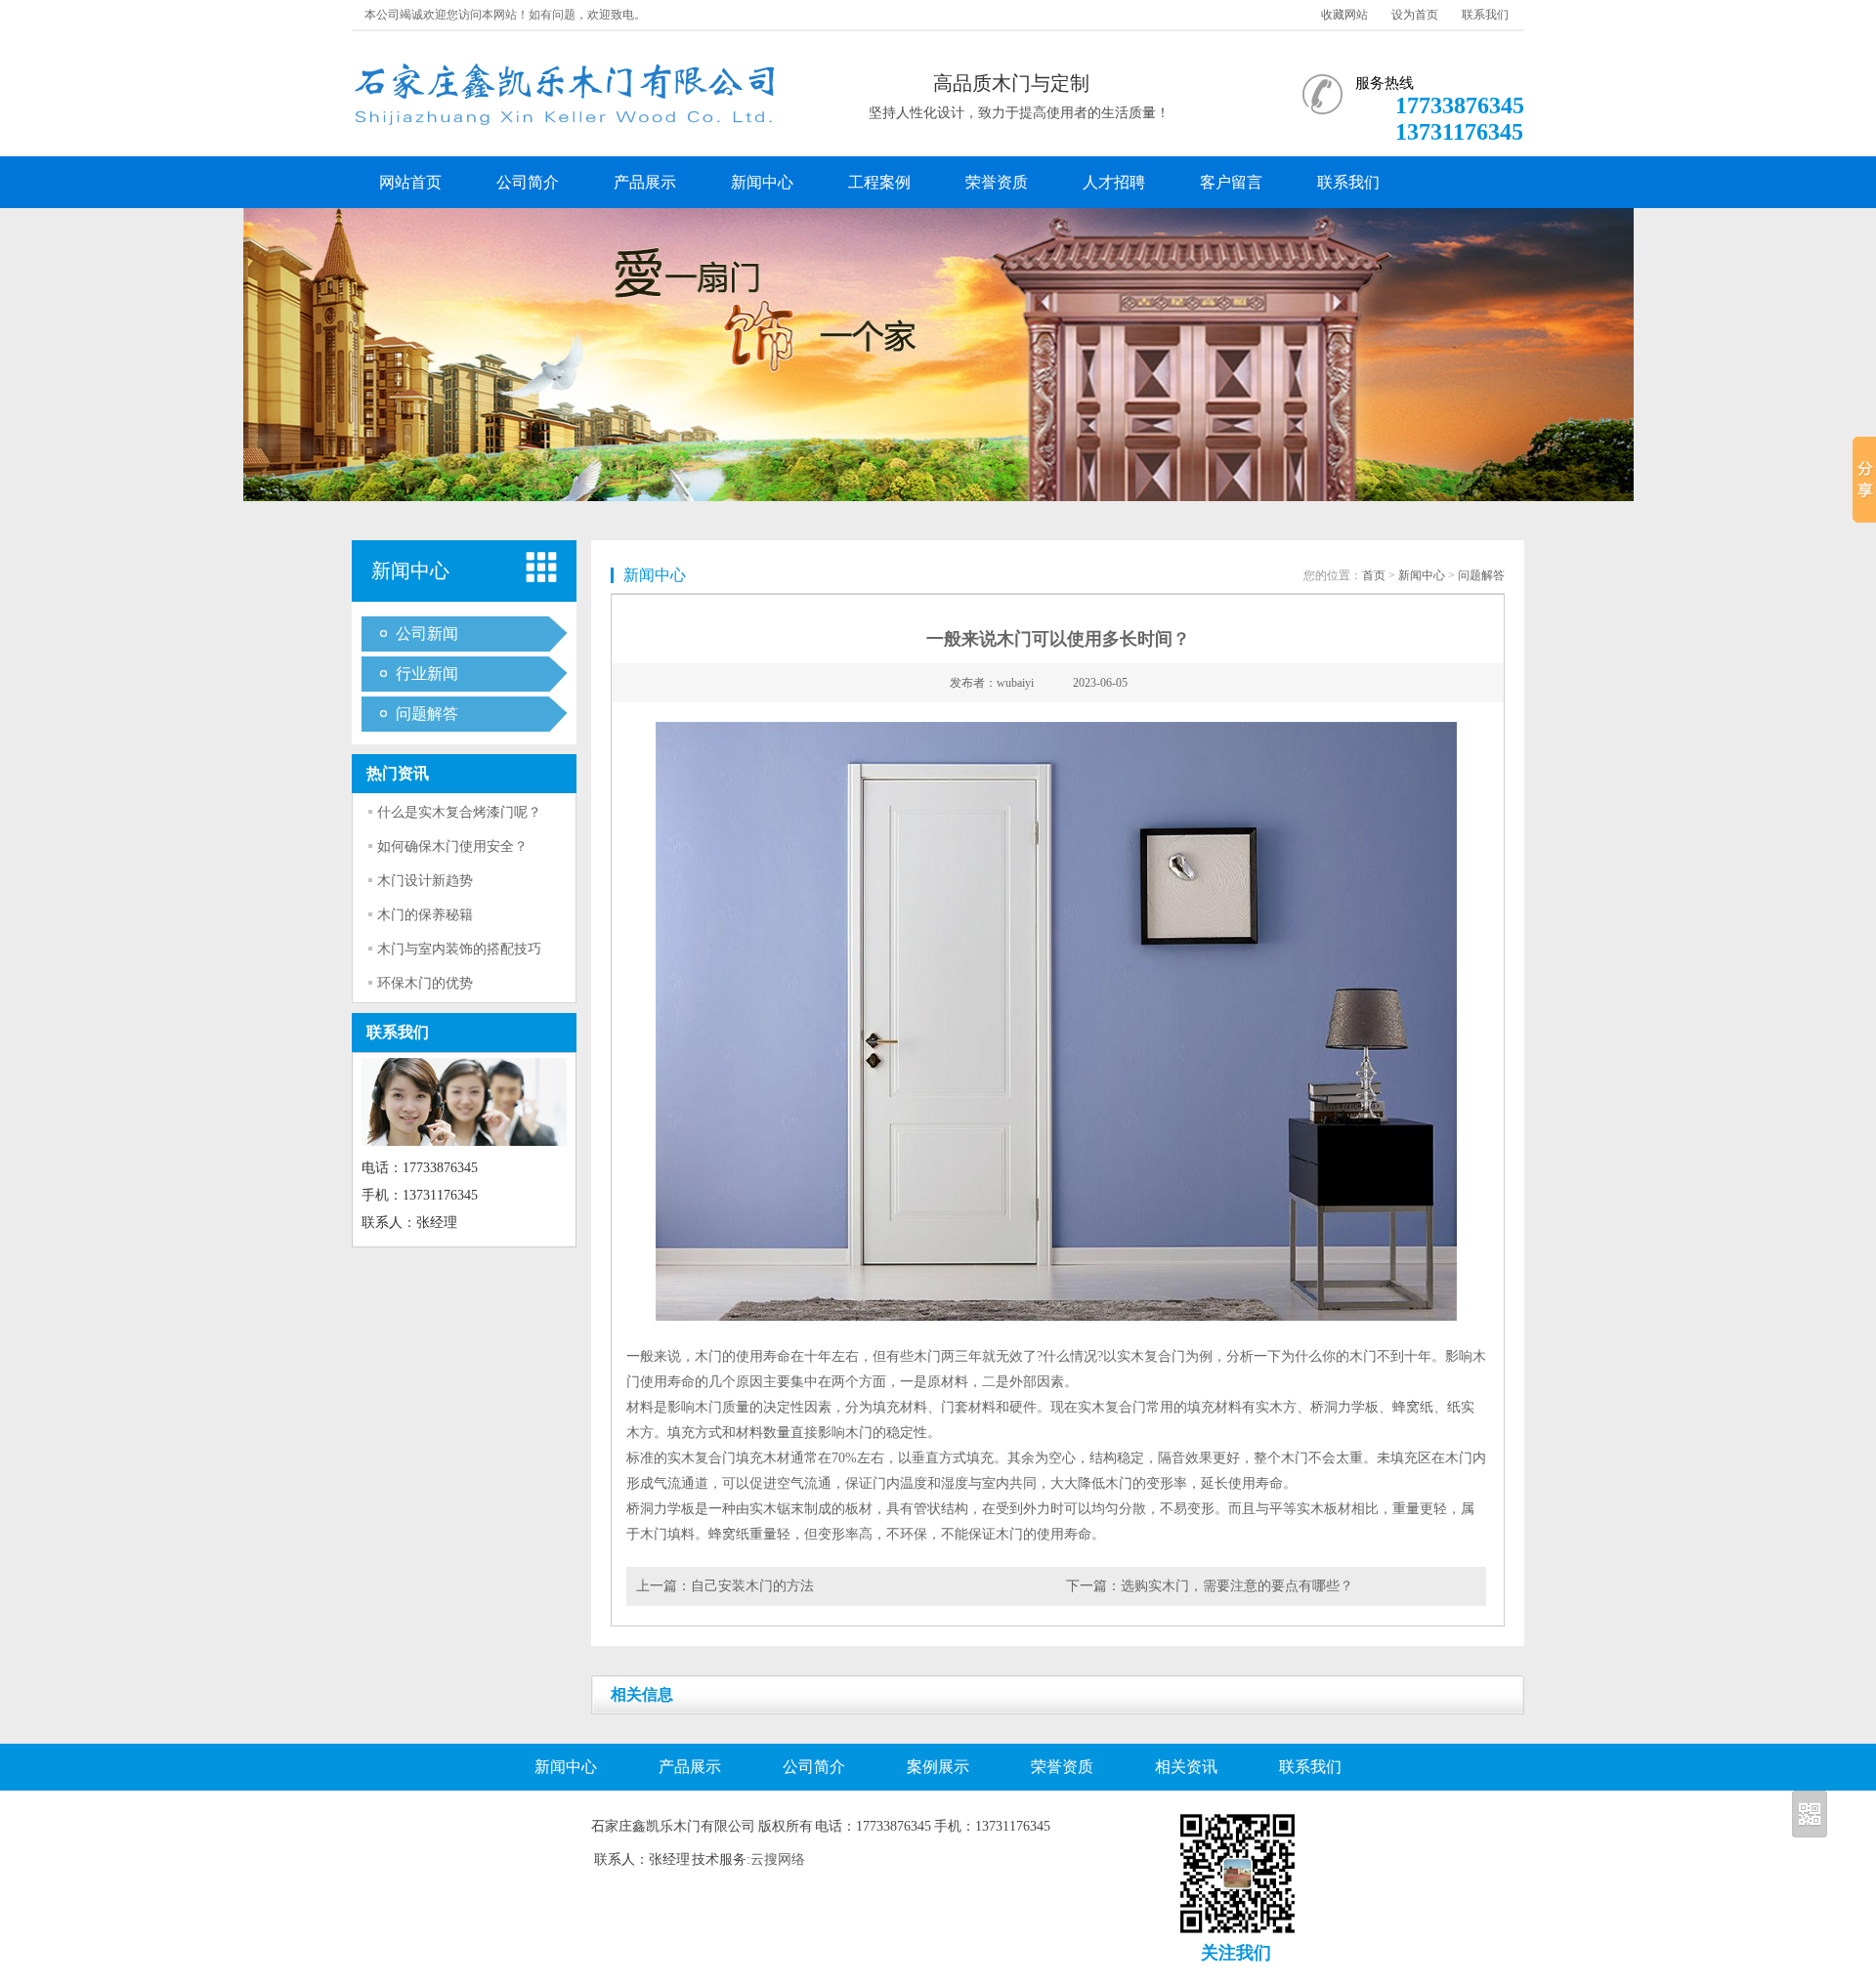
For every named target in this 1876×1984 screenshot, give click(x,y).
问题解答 (427, 714)
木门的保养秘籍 (425, 915)
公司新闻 (427, 633)
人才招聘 (1114, 182)
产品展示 (645, 182)
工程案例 (879, 182)
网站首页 (410, 182)
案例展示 (938, 1767)
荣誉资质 (997, 182)
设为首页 (1415, 15)
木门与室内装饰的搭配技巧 (459, 949)
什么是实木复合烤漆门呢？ (459, 812)
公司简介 (528, 182)
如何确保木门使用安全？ (452, 846)
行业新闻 (427, 674)
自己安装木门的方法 (752, 1586)
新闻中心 (762, 182)
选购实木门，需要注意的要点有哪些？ (1237, 1586)
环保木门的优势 (425, 983)
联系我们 (1485, 15)
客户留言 (1231, 182)
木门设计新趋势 (425, 881)
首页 (1374, 575)
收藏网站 (1344, 15)
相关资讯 (1186, 1767)
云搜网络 (778, 1859)
